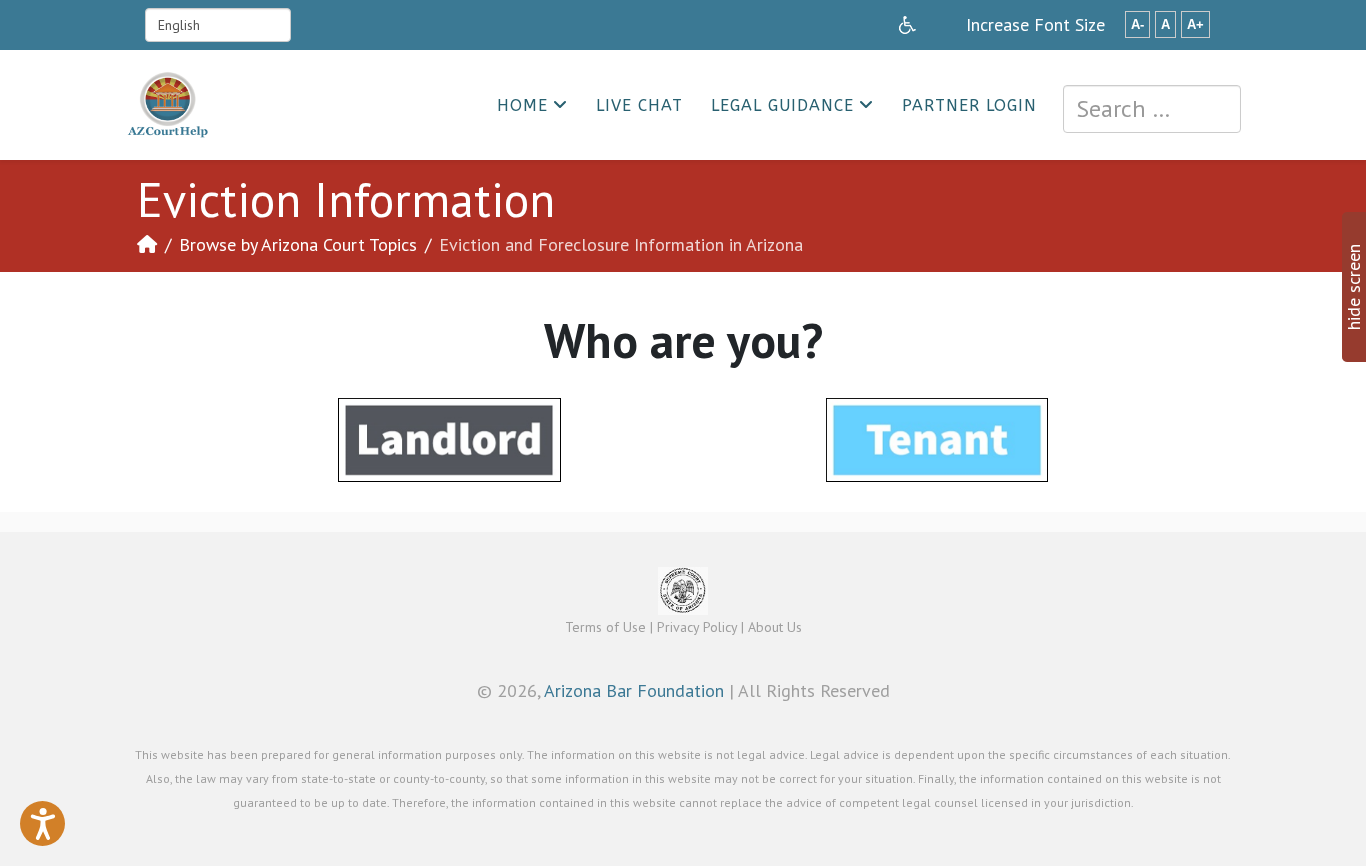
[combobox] (1152, 109)
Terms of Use (605, 627)
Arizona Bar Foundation (634, 690)
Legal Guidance (782, 105)
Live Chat (639, 105)
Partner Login (969, 105)
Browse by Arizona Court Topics (298, 244)
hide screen (1353, 287)
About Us (775, 627)
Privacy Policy (697, 627)
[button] (42, 823)
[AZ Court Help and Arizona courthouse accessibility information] (907, 25)
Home (522, 105)
